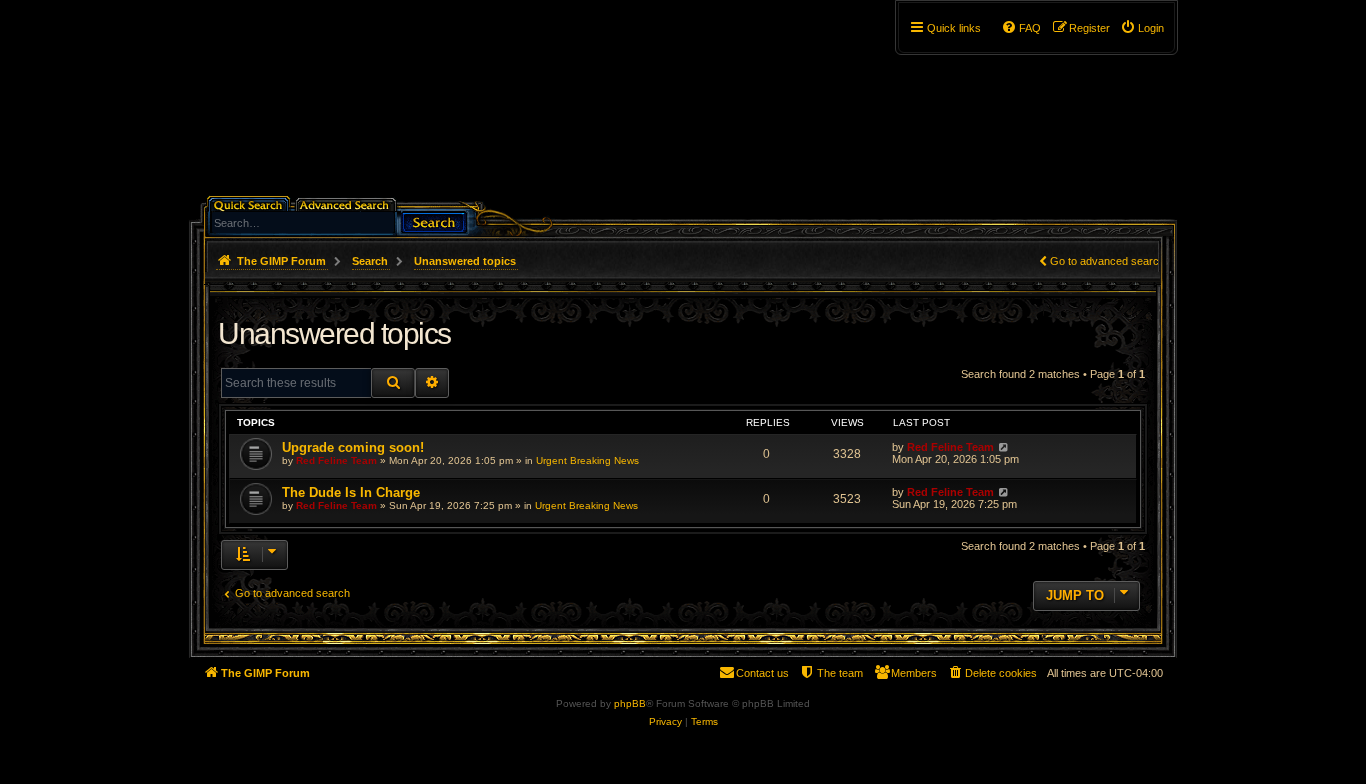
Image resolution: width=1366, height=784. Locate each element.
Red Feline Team (336, 460)
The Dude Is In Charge (351, 492)
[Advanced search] (347, 203)
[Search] (434, 220)
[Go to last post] (1003, 447)
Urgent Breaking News (587, 460)
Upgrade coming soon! (353, 447)
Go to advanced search (1107, 261)
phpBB (630, 703)
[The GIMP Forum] (359, 105)
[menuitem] (1142, 28)
